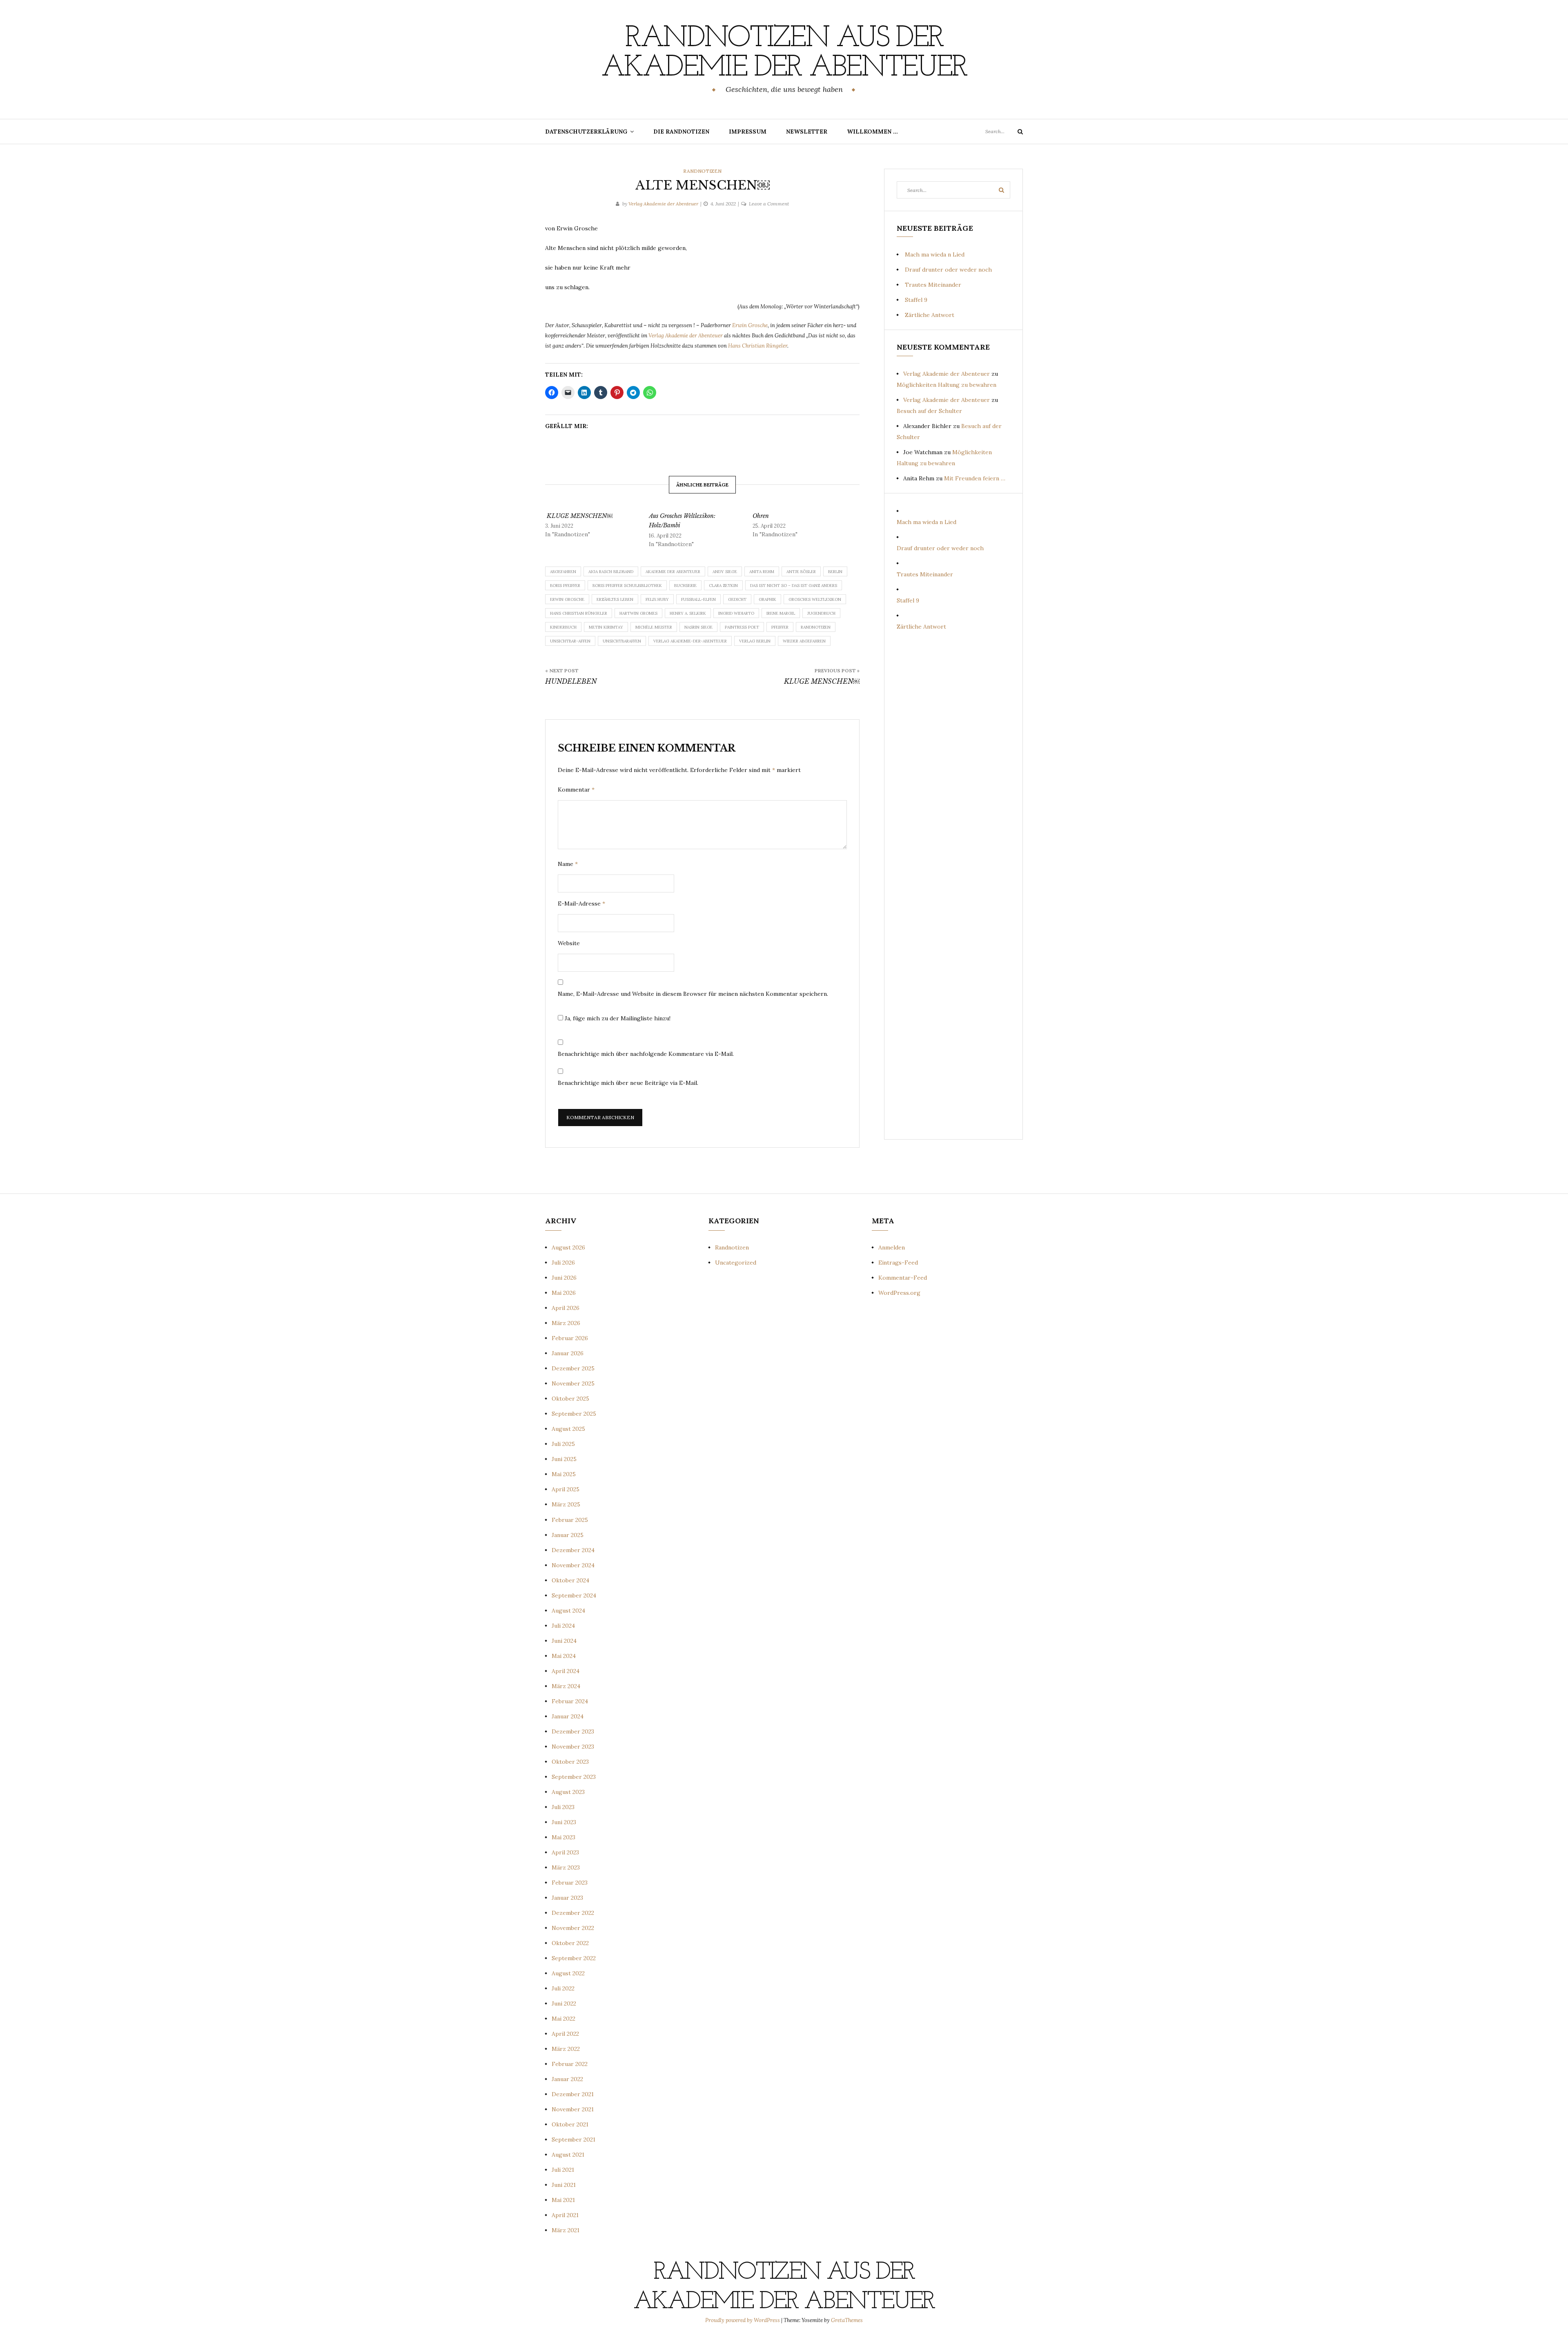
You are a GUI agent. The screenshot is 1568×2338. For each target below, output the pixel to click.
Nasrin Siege (698, 627)
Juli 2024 (563, 1626)
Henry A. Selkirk (688, 613)
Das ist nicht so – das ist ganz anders (794, 586)
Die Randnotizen (681, 132)
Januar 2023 (567, 1898)
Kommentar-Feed (903, 1278)
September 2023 (574, 1777)
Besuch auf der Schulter (929, 411)
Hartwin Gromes (638, 613)
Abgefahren (563, 572)
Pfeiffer (780, 627)
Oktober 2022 (570, 1943)
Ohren (761, 516)
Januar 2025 (568, 1535)
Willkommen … (872, 132)
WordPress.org (899, 1293)
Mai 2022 (563, 2019)
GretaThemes (847, 2320)
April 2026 (566, 1308)
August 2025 (568, 1429)
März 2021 (566, 2230)
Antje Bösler (801, 572)
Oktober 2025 (570, 1399)
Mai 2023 (563, 1837)
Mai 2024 (564, 1656)
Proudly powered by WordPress (743, 2320)
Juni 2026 (564, 1278)
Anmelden (892, 1247)
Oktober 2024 (570, 1580)
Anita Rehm (762, 572)
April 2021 (565, 2215)
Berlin (835, 572)
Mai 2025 (564, 1474)
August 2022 (568, 1973)
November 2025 (573, 1383)
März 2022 (566, 2049)
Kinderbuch (563, 627)
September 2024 (574, 1595)
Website (569, 943)
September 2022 (574, 1958)
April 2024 (566, 1671)
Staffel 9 (916, 300)
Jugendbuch (821, 613)
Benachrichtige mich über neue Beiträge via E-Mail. (628, 1083)
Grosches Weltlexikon (815, 599)
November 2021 (573, 2109)
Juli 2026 (563, 1263)
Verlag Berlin (755, 641)
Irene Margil (781, 613)
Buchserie (685, 586)
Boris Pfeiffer (565, 586)
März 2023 (566, 1867)
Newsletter (807, 132)
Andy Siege (725, 572)
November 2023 (573, 1747)
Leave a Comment (769, 204)
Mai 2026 (564, 1293)
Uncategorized (736, 1263)
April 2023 (565, 1852)
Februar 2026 (570, 1338)
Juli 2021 (563, 2170)
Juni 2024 (564, 1641)
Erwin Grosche (750, 325)
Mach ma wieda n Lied (935, 254)
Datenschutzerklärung (586, 132)
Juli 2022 (563, 1988)
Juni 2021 (564, 2185)
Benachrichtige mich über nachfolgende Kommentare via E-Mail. (646, 1054)
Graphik (767, 599)
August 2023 (568, 1792)
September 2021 (574, 2139)
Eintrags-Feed (898, 1263)
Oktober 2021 (570, 2124)
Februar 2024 (570, 1701)
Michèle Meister (654, 627)
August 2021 (568, 2155)
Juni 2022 (564, 2003)
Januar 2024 (568, 1716)
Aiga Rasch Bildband (611, 572)
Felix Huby (657, 599)
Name (568, 864)
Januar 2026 (568, 1353)
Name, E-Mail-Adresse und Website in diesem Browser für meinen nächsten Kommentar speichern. (693, 994)
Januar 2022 (567, 2079)
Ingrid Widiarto (736, 613)
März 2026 (566, 1323)
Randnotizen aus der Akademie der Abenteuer (784, 54)
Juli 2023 (563, 1807)
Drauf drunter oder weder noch (948, 270)
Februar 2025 (570, 1520)
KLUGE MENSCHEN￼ (579, 516)
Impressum (748, 132)
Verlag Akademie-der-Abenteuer (690, 641)
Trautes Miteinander (933, 285)
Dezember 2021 (573, 2094)
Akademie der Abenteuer (673, 572)
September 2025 (574, 1414)
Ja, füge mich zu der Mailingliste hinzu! (617, 1018)
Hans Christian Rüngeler (758, 346)
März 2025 (566, 1504)
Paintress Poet (742, 627)
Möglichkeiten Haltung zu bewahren (947, 385)
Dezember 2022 (573, 1913)
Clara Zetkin (723, 586)
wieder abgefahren (804, 641)
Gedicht (737, 599)
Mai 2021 (563, 2200)
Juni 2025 (564, 1459)
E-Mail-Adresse (581, 904)
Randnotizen (702, 171)
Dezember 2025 (573, 1368)
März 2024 (566, 1686)
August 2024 (568, 1611)
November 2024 (573, 1565)
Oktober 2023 (570, 1762)
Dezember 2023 (573, 1731)
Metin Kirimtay (606, 627)
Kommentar (576, 790)
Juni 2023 (564, 1822)
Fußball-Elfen (698, 599)
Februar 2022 (570, 2064)
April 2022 (565, 2034)
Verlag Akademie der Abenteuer (663, 204)
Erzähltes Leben (615, 599)
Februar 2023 (570, 1883)
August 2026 (568, 1247)
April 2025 (566, 1489)
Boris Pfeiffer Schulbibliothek (627, 586)
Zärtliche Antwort (930, 315)
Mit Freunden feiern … (975, 478)
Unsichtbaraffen (622, 641)
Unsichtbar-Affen (570, 641)
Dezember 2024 (573, 1550)
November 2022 (573, 1928)
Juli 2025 (563, 1444)
